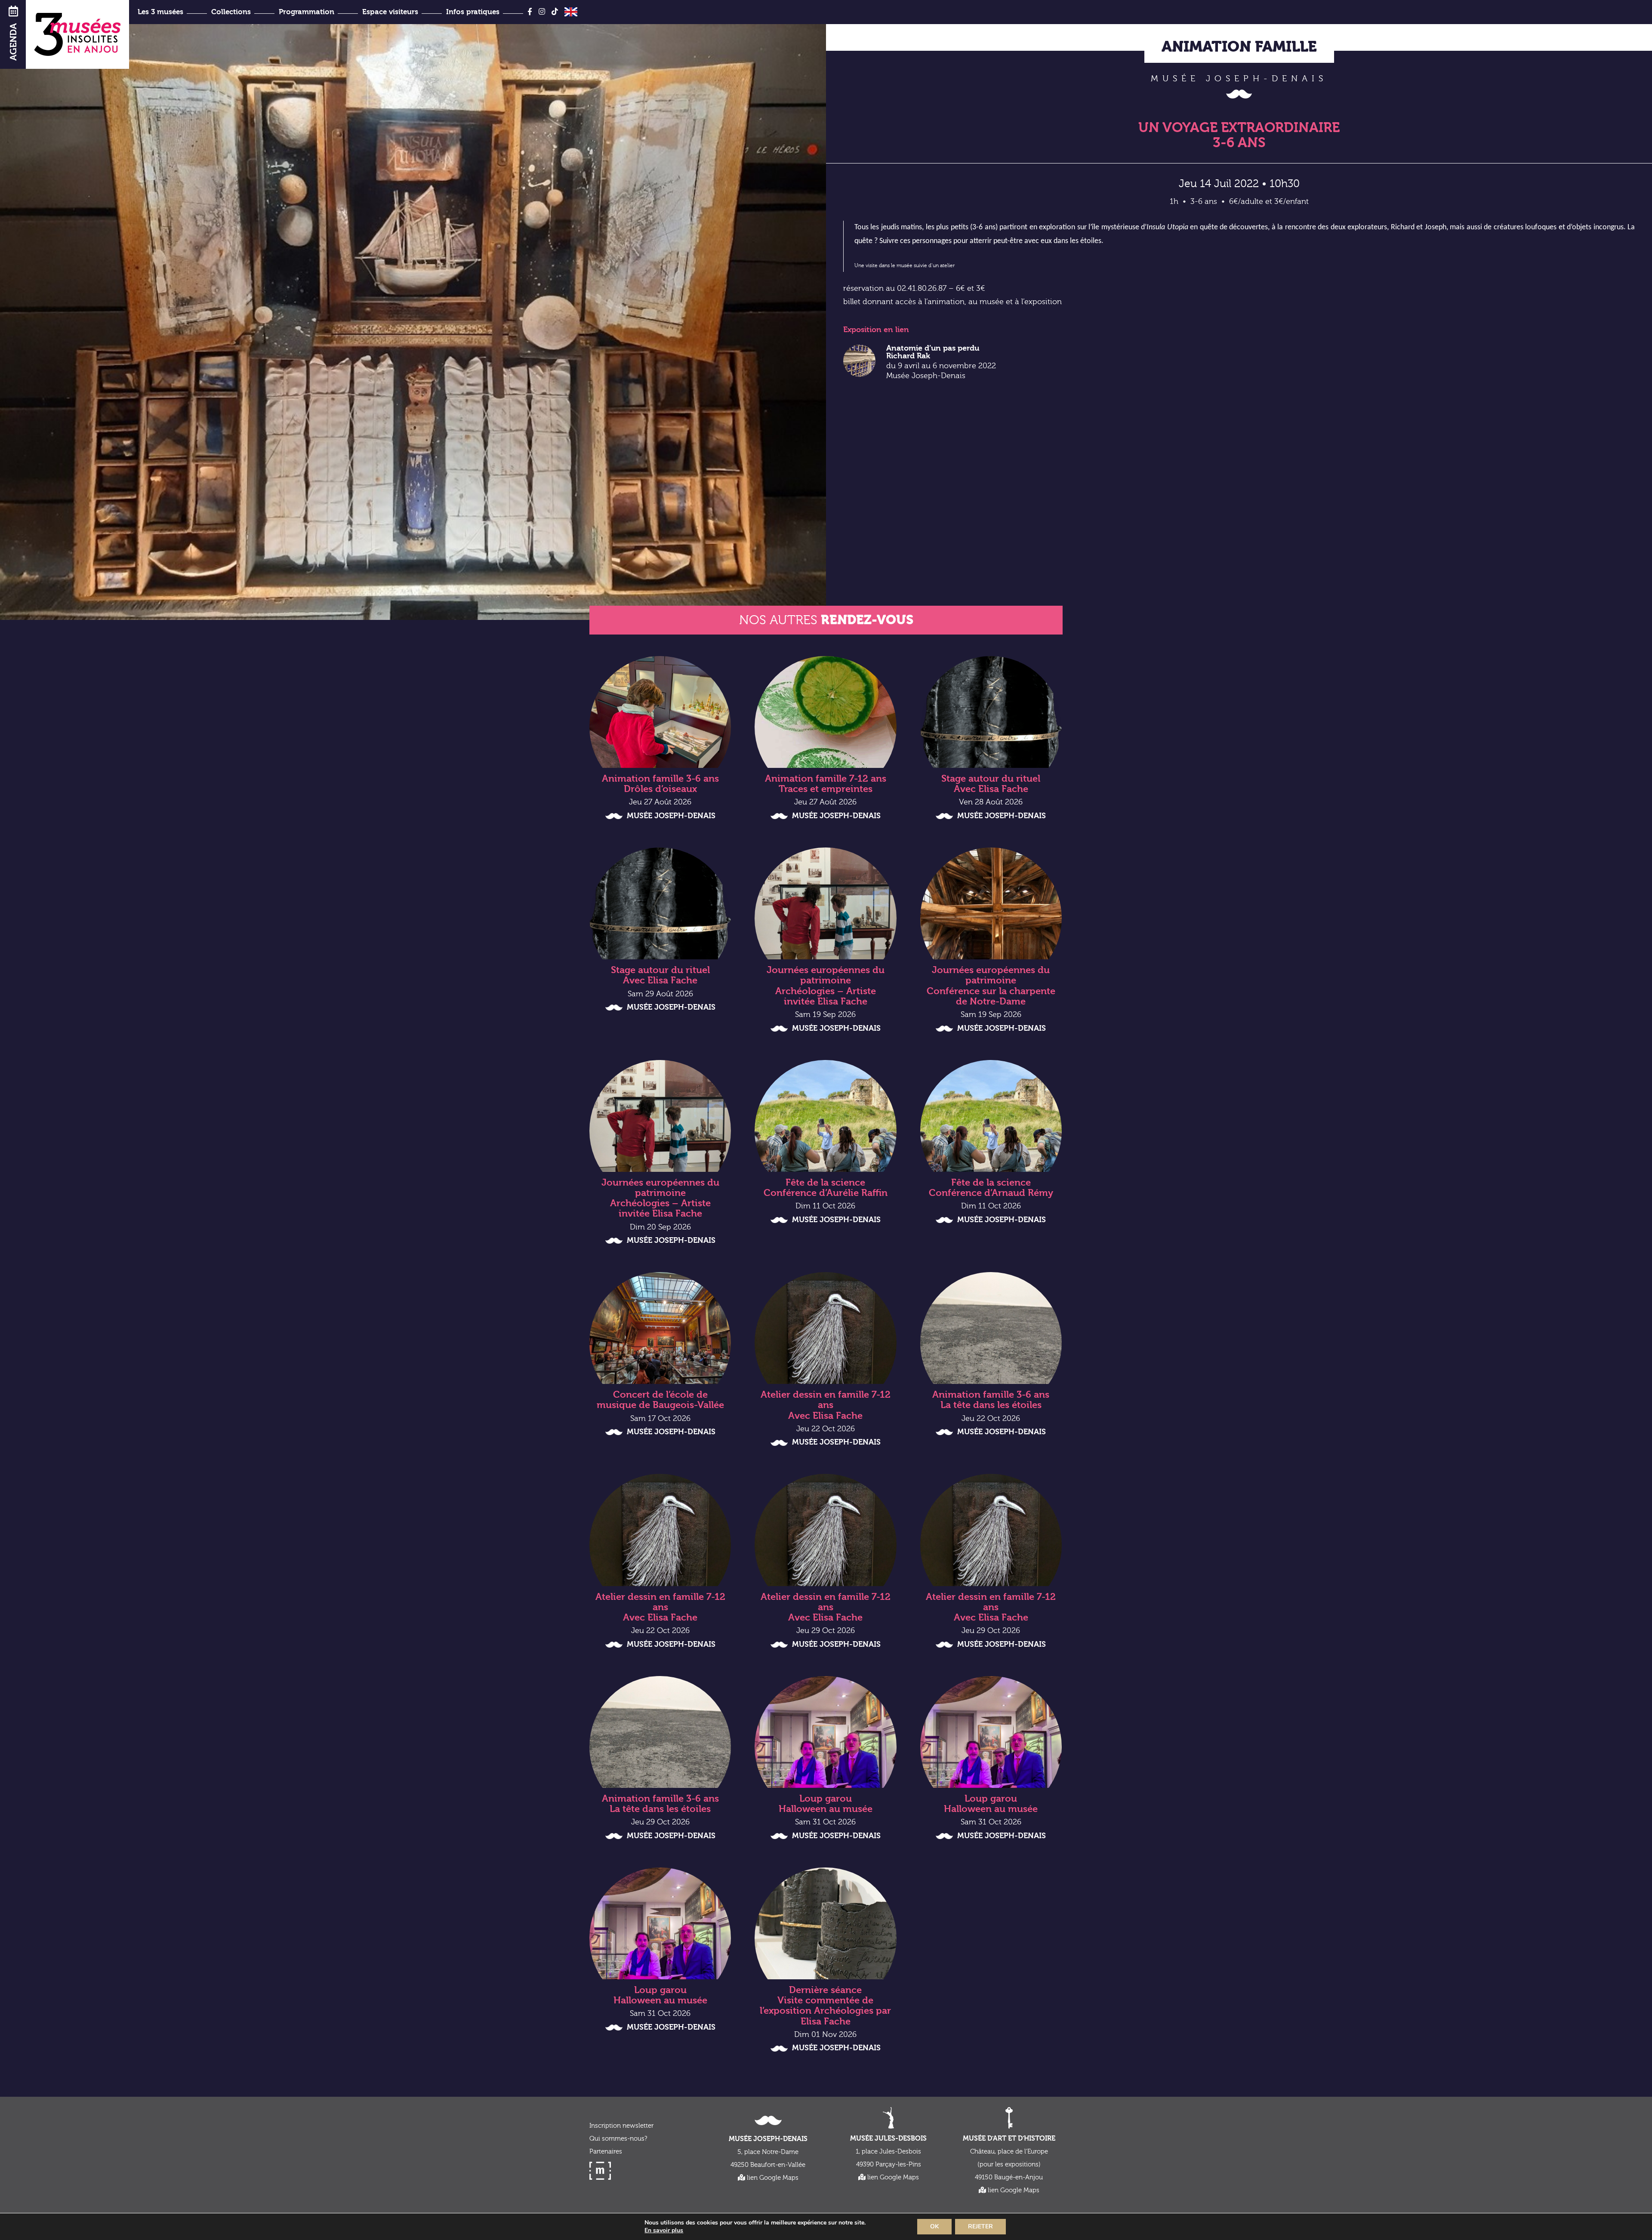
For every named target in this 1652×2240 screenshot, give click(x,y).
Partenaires (606, 2152)
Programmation (307, 12)
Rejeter (980, 2226)
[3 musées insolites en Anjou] (77, 34)
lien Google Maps (772, 2178)
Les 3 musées (160, 12)
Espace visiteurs (390, 12)
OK (934, 2226)
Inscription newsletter (621, 2126)
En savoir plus (664, 2231)
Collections (231, 12)
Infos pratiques (473, 12)
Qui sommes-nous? (618, 2139)
